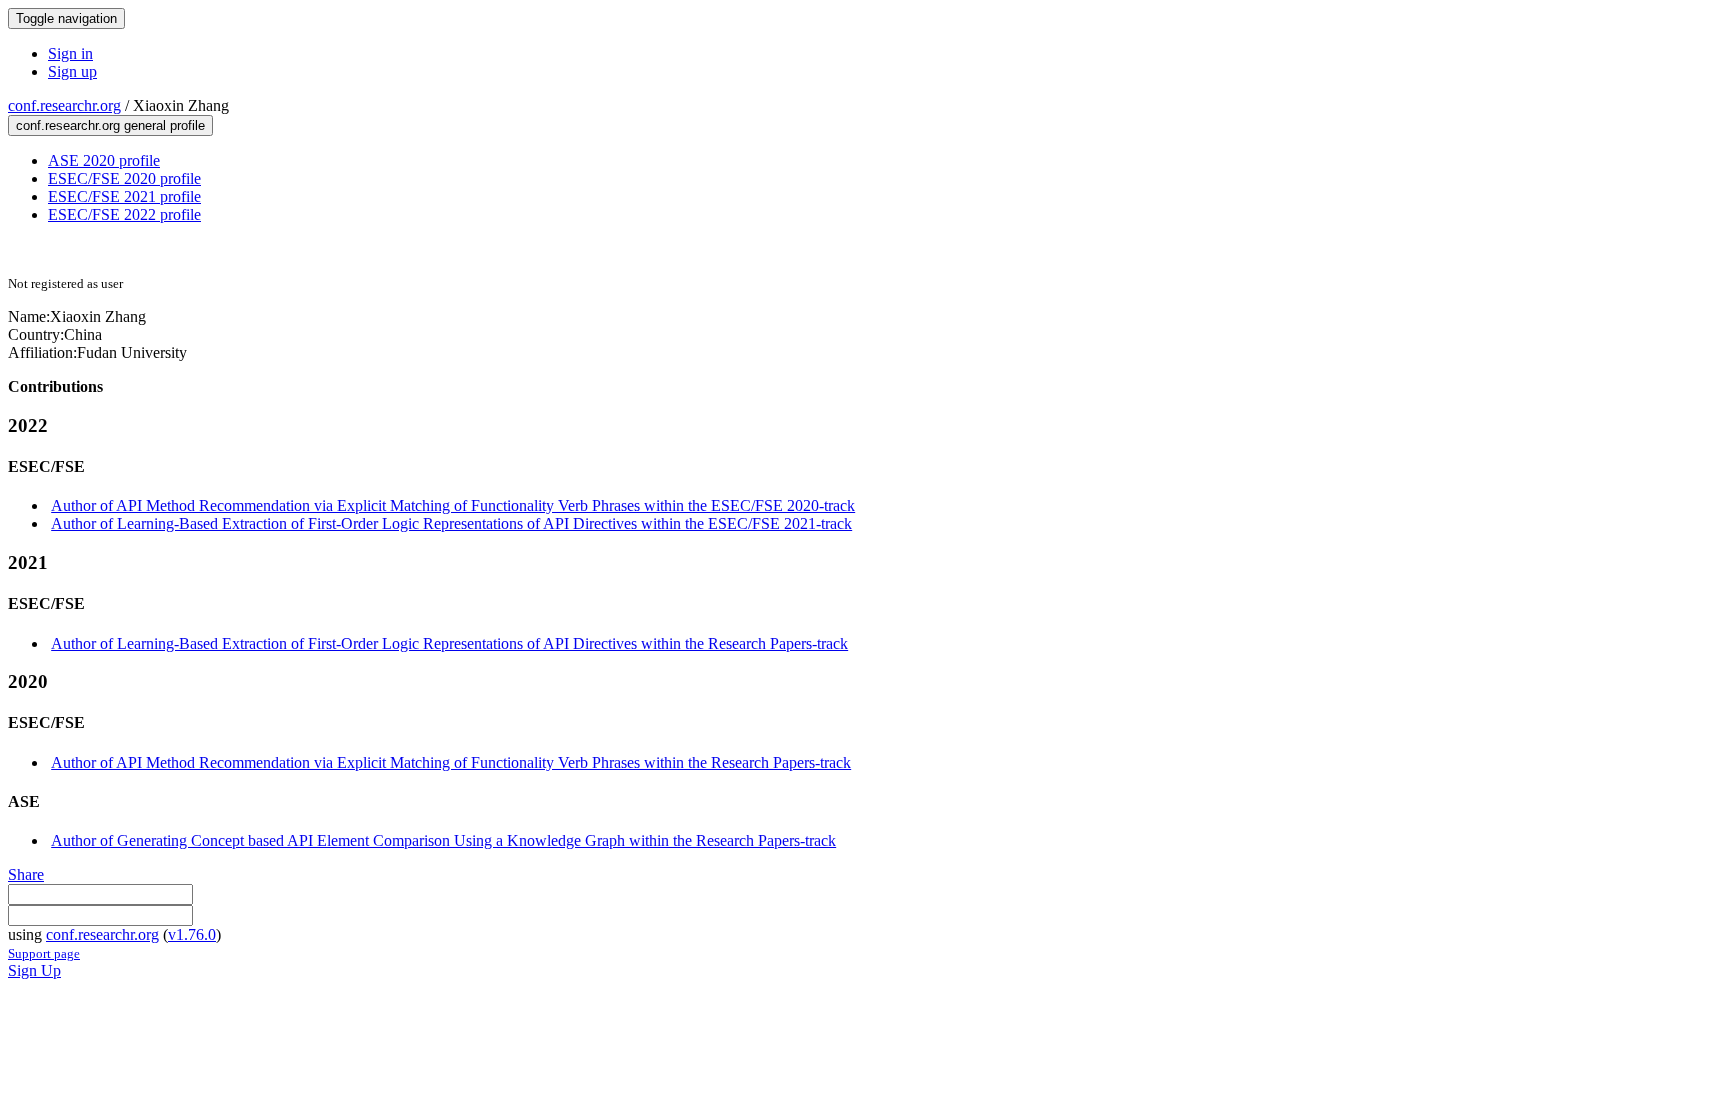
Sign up (72, 71)
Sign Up (34, 970)
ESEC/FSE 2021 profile (124, 196)
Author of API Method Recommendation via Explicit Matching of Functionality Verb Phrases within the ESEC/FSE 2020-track (453, 505)
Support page (44, 953)
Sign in (70, 53)
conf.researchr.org (64, 105)
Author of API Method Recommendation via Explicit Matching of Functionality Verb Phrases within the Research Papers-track (451, 762)
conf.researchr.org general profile (110, 125)
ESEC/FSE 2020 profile (124, 178)
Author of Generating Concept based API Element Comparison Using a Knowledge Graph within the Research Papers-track (443, 840)
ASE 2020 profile (104, 160)
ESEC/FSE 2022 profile (124, 214)
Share (26, 874)
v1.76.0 (192, 934)
